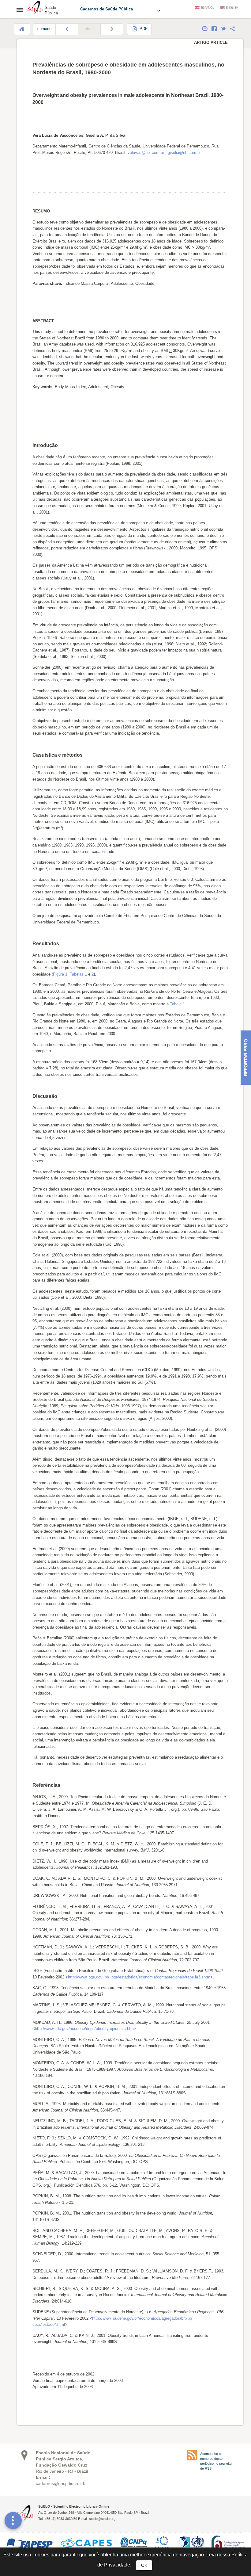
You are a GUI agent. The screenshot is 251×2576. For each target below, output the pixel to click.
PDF (143, 29)
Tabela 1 (177, 1004)
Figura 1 (60, 974)
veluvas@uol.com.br (146, 153)
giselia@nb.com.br (184, 153)
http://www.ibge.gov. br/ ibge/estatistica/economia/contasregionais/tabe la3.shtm (139, 1977)
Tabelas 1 (78, 974)
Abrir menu (21, 10)
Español (208, 8)
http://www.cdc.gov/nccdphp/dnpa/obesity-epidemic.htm (84, 2029)
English (232, 8)
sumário (44, 29)
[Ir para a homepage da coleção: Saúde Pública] (35, 9)
